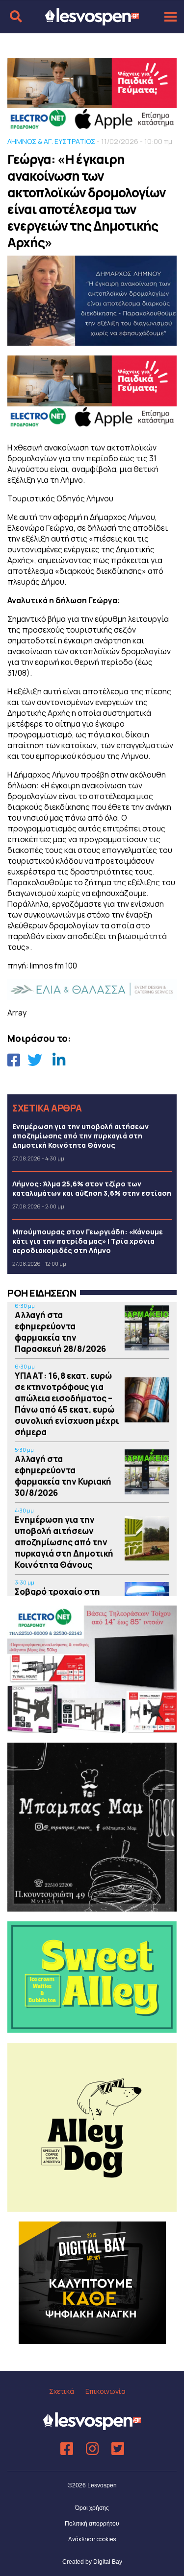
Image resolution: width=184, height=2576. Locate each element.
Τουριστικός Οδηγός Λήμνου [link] (60, 498)
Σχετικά (62, 2391)
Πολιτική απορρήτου (92, 2524)
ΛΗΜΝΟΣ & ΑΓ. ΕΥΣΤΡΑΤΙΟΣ (51, 141)
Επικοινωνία (105, 2391)
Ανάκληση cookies (92, 2539)
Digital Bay (108, 2562)
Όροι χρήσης (92, 2508)
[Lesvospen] (92, 21)
